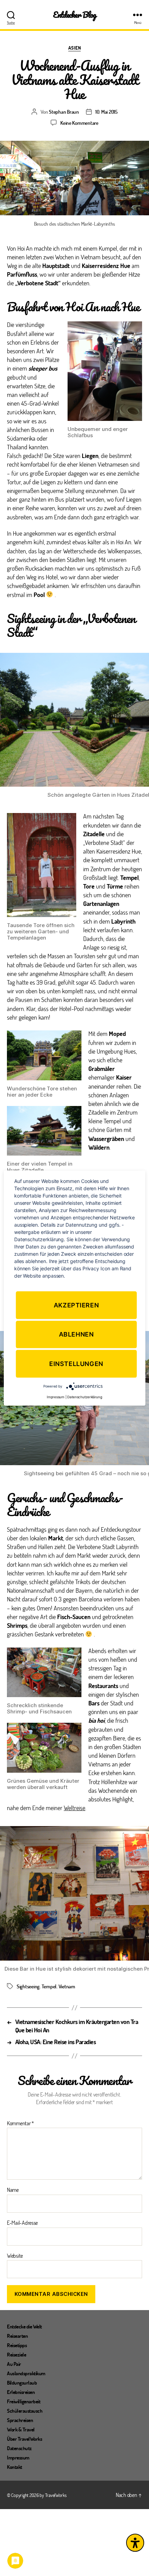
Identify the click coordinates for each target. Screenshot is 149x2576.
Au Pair (14, 2364)
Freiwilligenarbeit (24, 2401)
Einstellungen (76, 1364)
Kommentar (20, 2123)
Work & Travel (21, 2429)
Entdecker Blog (75, 15)
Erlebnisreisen (21, 2392)
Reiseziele (16, 2354)
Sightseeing (28, 1986)
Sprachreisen (20, 2420)
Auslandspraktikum (26, 2373)
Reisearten (17, 2336)
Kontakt (15, 2467)
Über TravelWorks (24, 2439)
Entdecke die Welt (24, 2326)
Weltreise (74, 1808)
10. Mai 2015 (106, 112)
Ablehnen (76, 1334)
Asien (75, 48)
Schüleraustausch (25, 2411)
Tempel (49, 1986)
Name (13, 2190)
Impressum (18, 2457)
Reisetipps (17, 2345)
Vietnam (67, 1986)
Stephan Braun (64, 112)
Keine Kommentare (79, 123)
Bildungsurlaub (22, 2383)
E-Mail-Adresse (22, 2223)
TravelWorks (56, 2495)
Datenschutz (19, 2448)
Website (15, 2256)
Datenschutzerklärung (85, 1397)
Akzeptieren (76, 1305)
